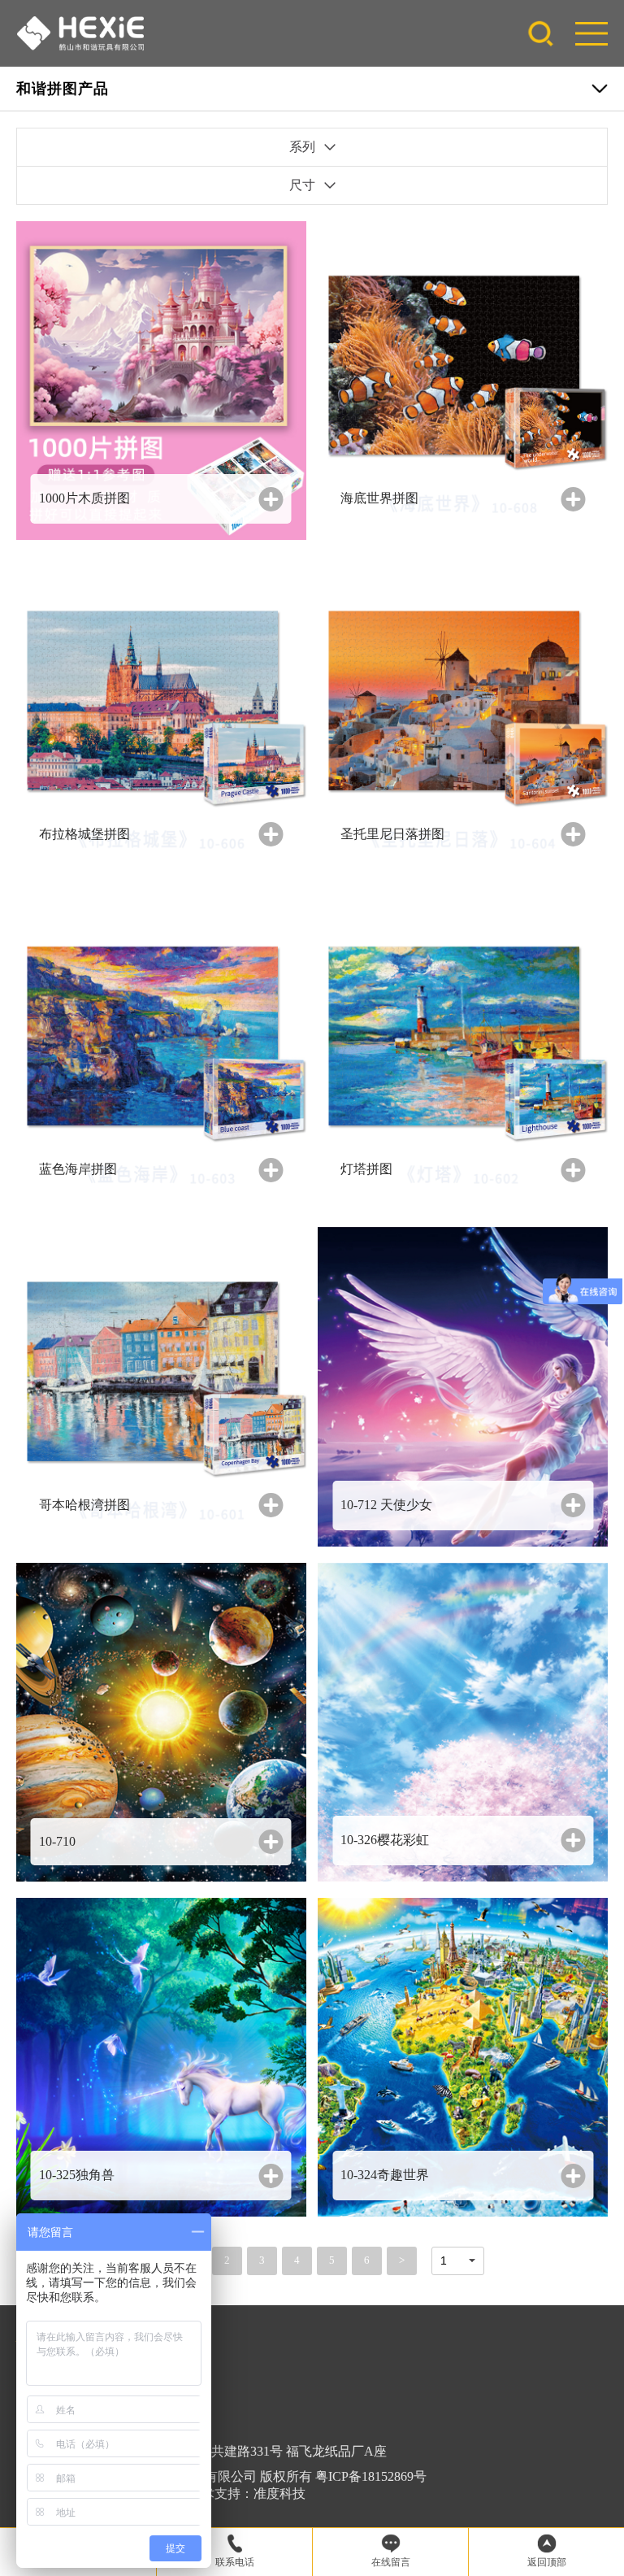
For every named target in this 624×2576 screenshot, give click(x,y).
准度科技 (279, 2493)
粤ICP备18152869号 (371, 2476)
